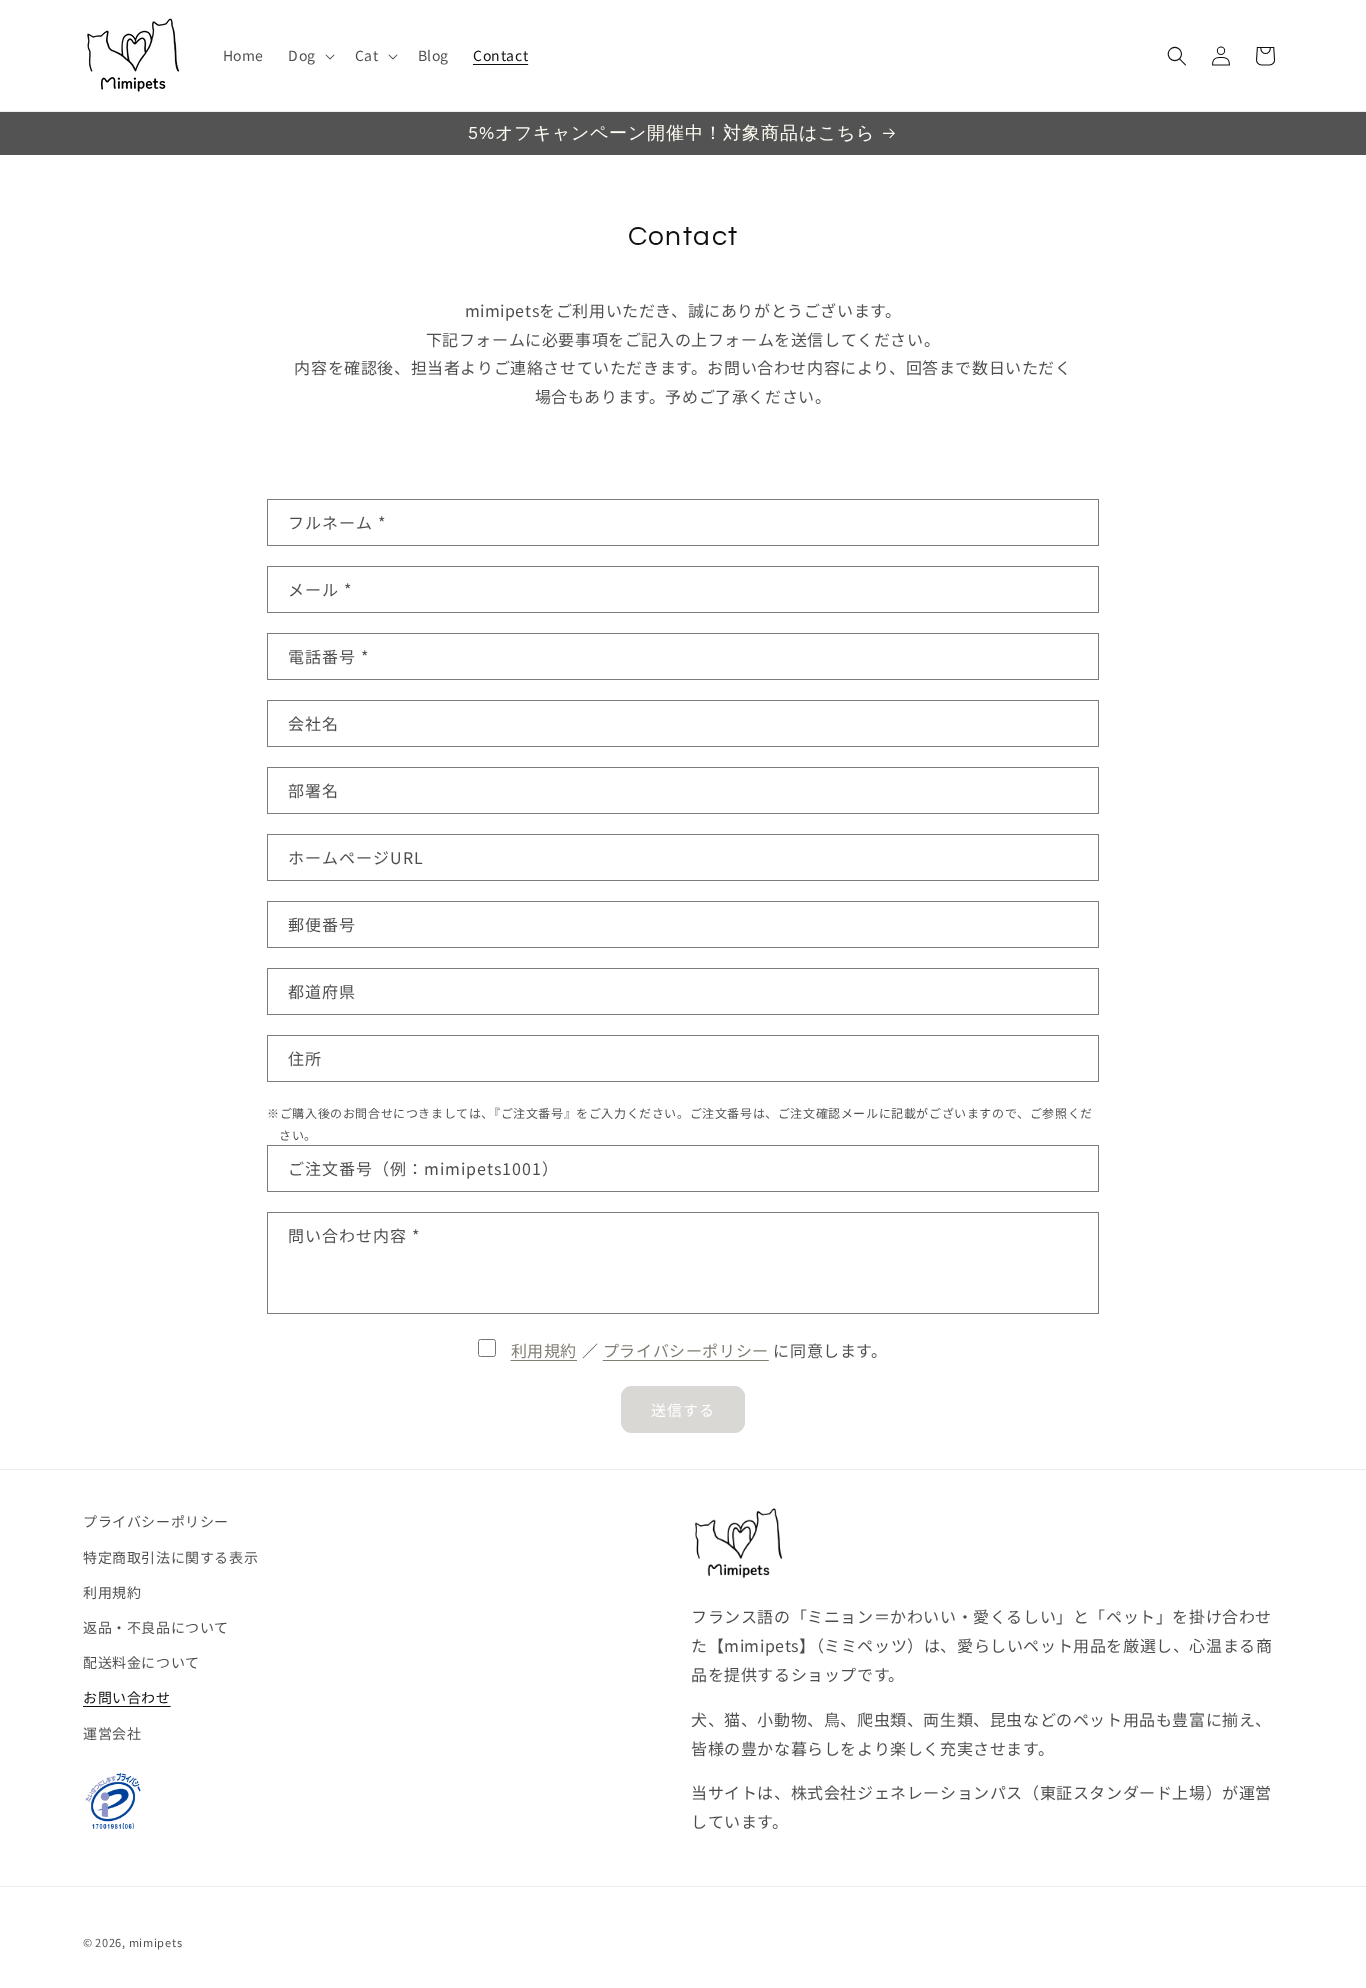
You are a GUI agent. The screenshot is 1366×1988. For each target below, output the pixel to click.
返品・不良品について (156, 1627)
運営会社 (112, 1733)
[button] (309, 55)
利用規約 (544, 1350)
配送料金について (141, 1662)
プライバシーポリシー (686, 1350)
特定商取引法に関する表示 (170, 1557)
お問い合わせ (127, 1697)
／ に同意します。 (699, 1350)
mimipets (156, 1942)
